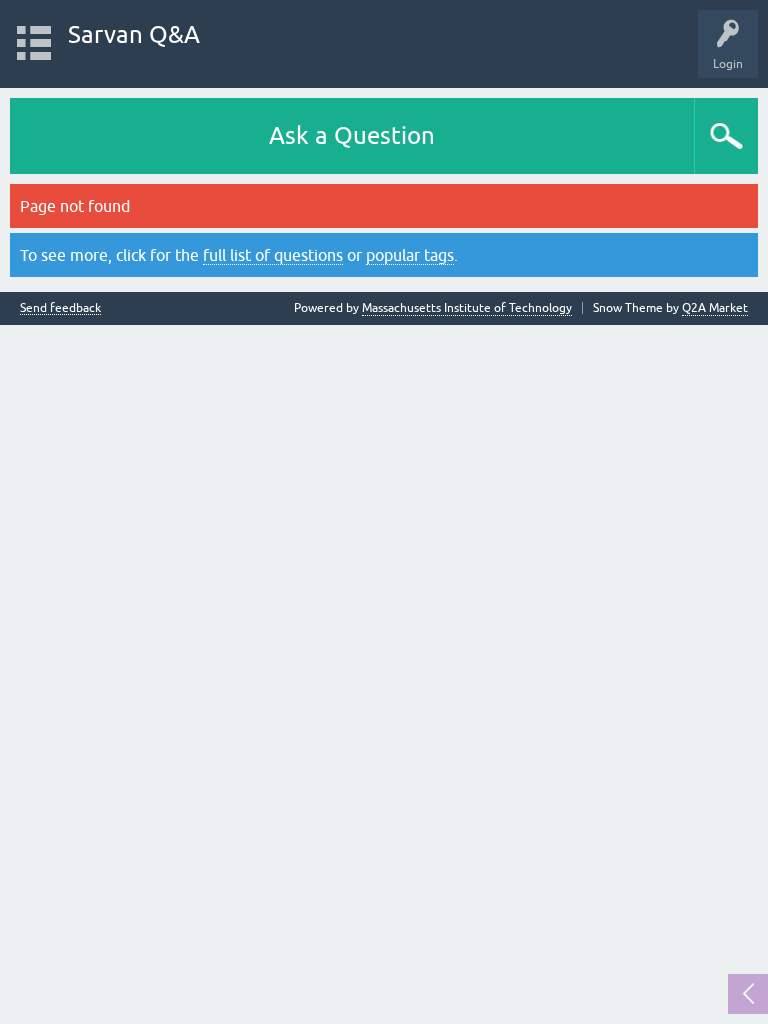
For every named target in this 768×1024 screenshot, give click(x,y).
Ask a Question (352, 135)
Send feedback (60, 308)
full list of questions (273, 255)
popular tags (410, 255)
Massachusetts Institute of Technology (467, 308)
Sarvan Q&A (134, 34)
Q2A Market (715, 308)
